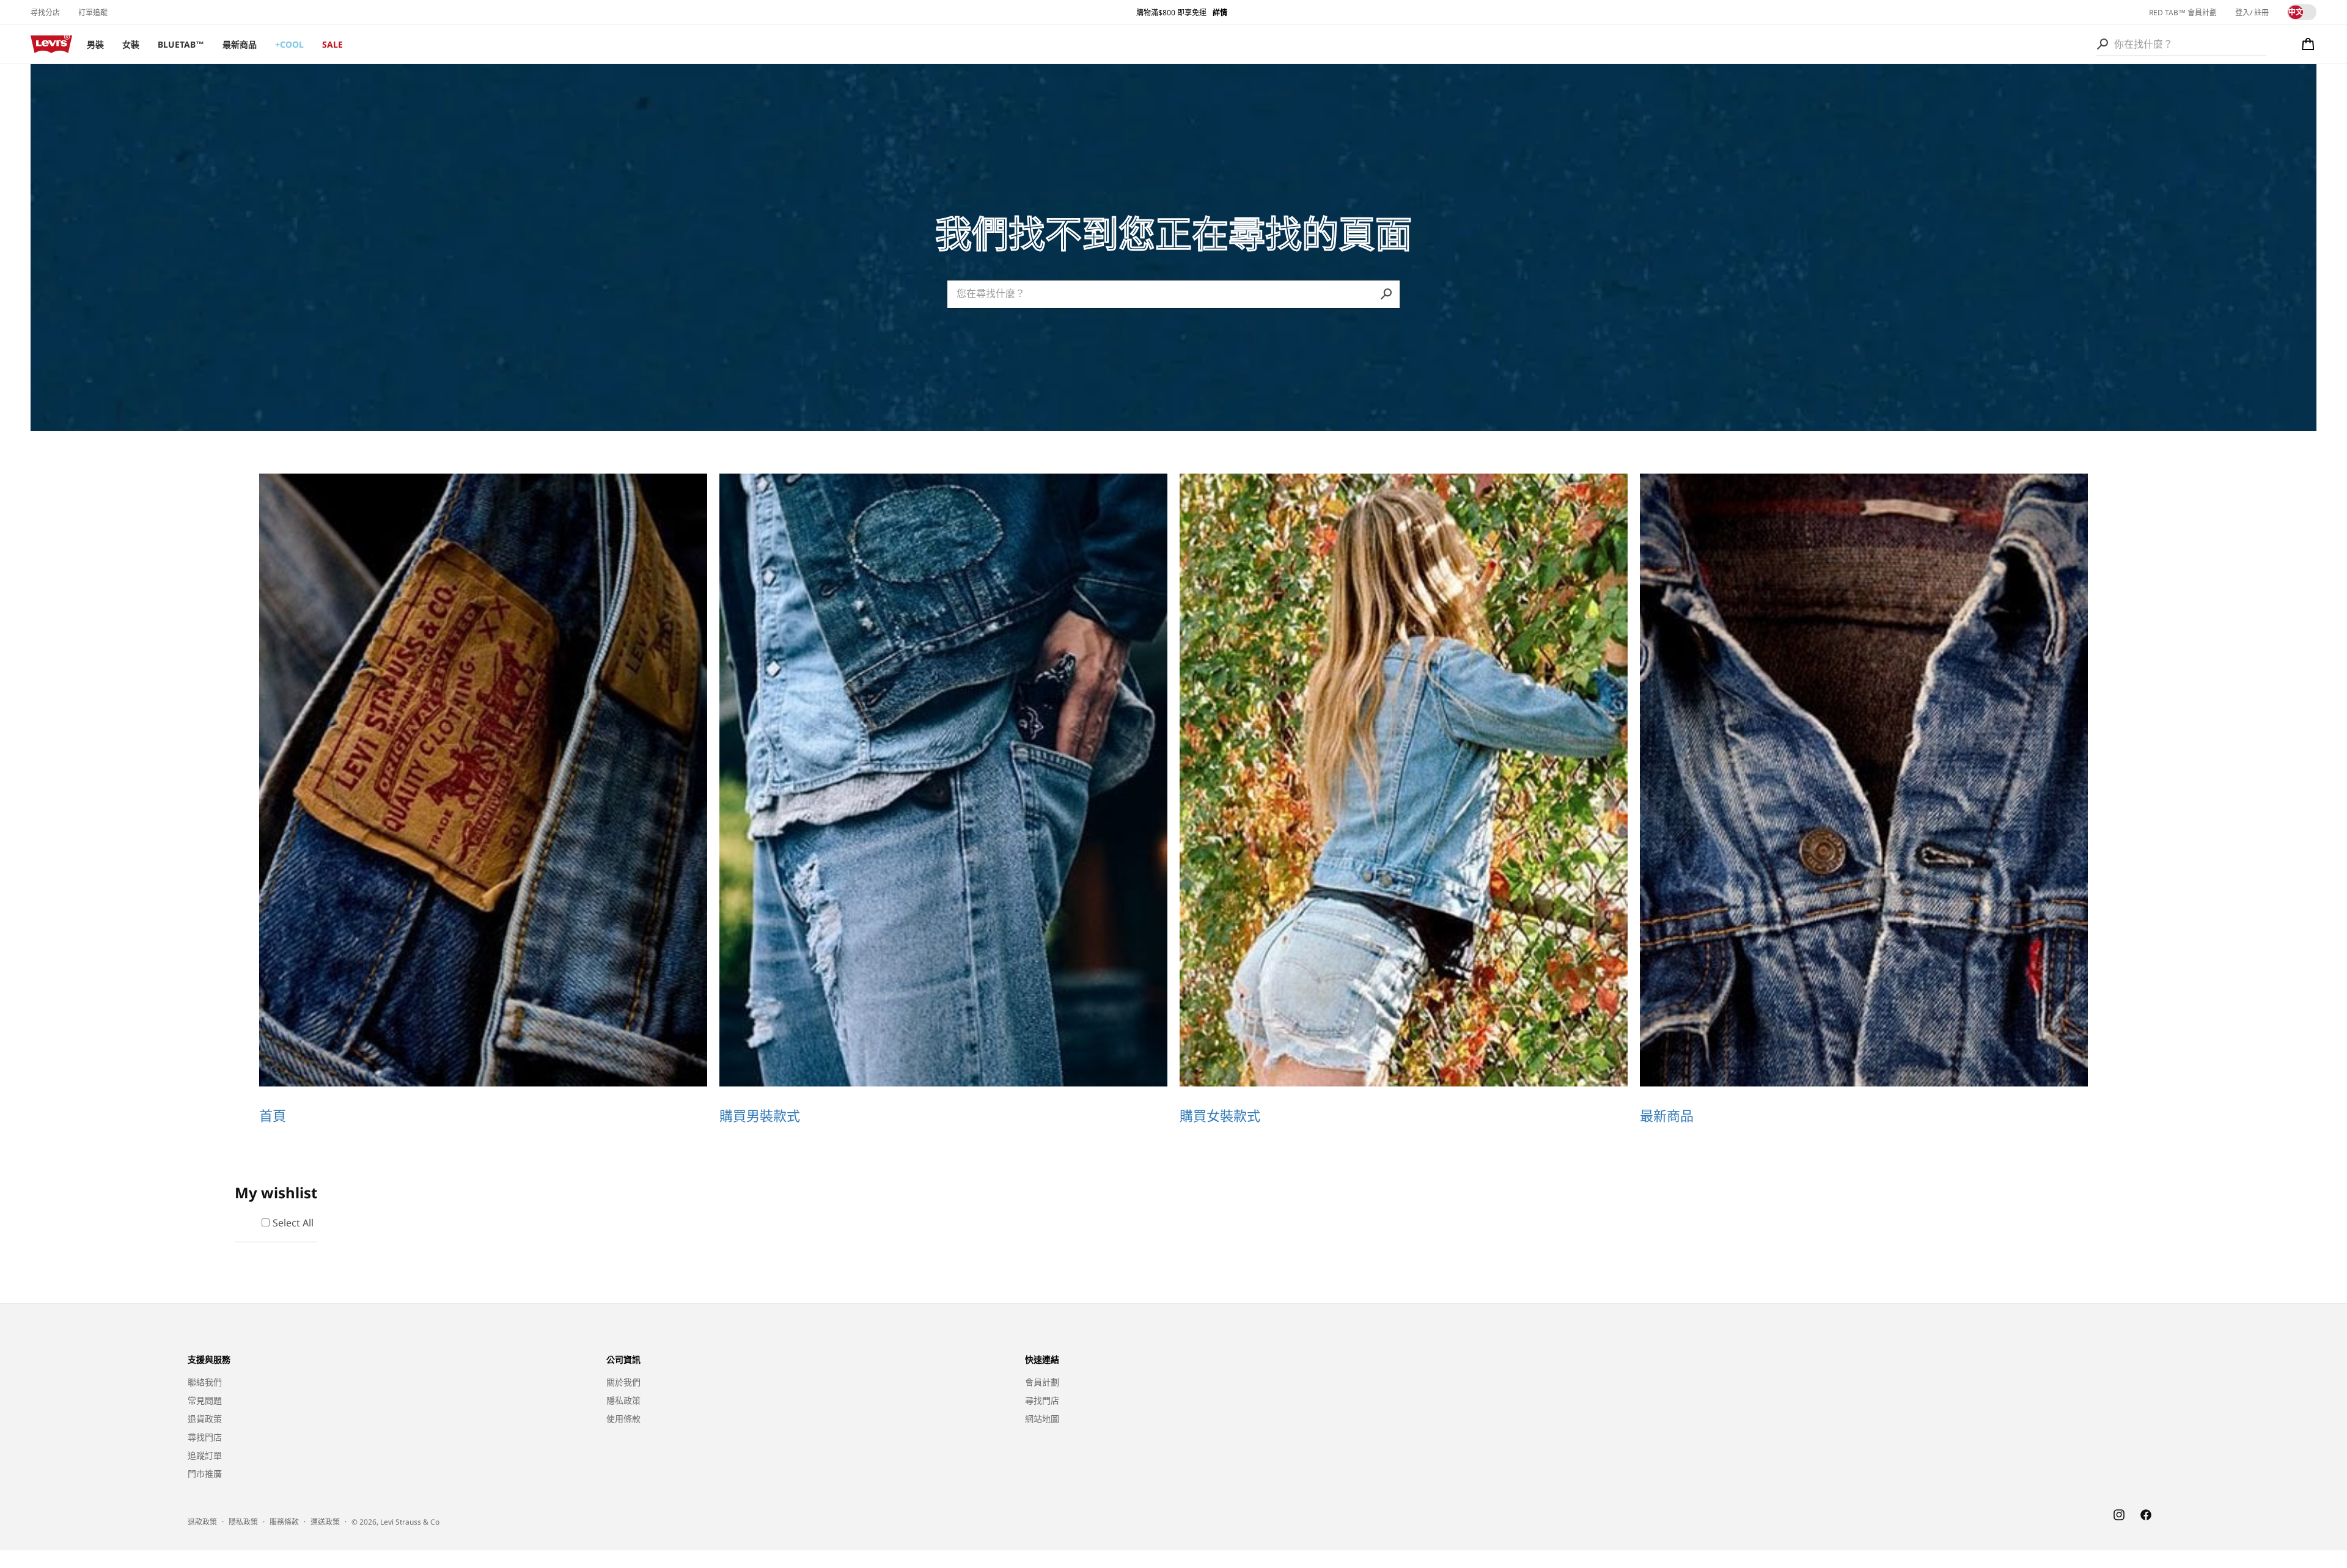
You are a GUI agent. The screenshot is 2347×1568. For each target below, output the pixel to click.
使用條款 (623, 1419)
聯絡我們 (205, 1382)
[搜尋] (2103, 44)
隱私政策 (623, 1400)
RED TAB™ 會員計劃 (2183, 13)
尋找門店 (205, 1437)
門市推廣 (205, 1474)
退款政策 (202, 1522)
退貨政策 (205, 1419)
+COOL (289, 44)
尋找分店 (45, 13)
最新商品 (240, 44)
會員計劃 (1042, 1382)
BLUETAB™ (181, 44)
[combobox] (2181, 44)
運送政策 (325, 1522)
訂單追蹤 (93, 13)
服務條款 (284, 1522)
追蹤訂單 (205, 1455)
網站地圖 (1042, 1419)
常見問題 (205, 1400)
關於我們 (623, 1382)
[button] (2308, 44)
